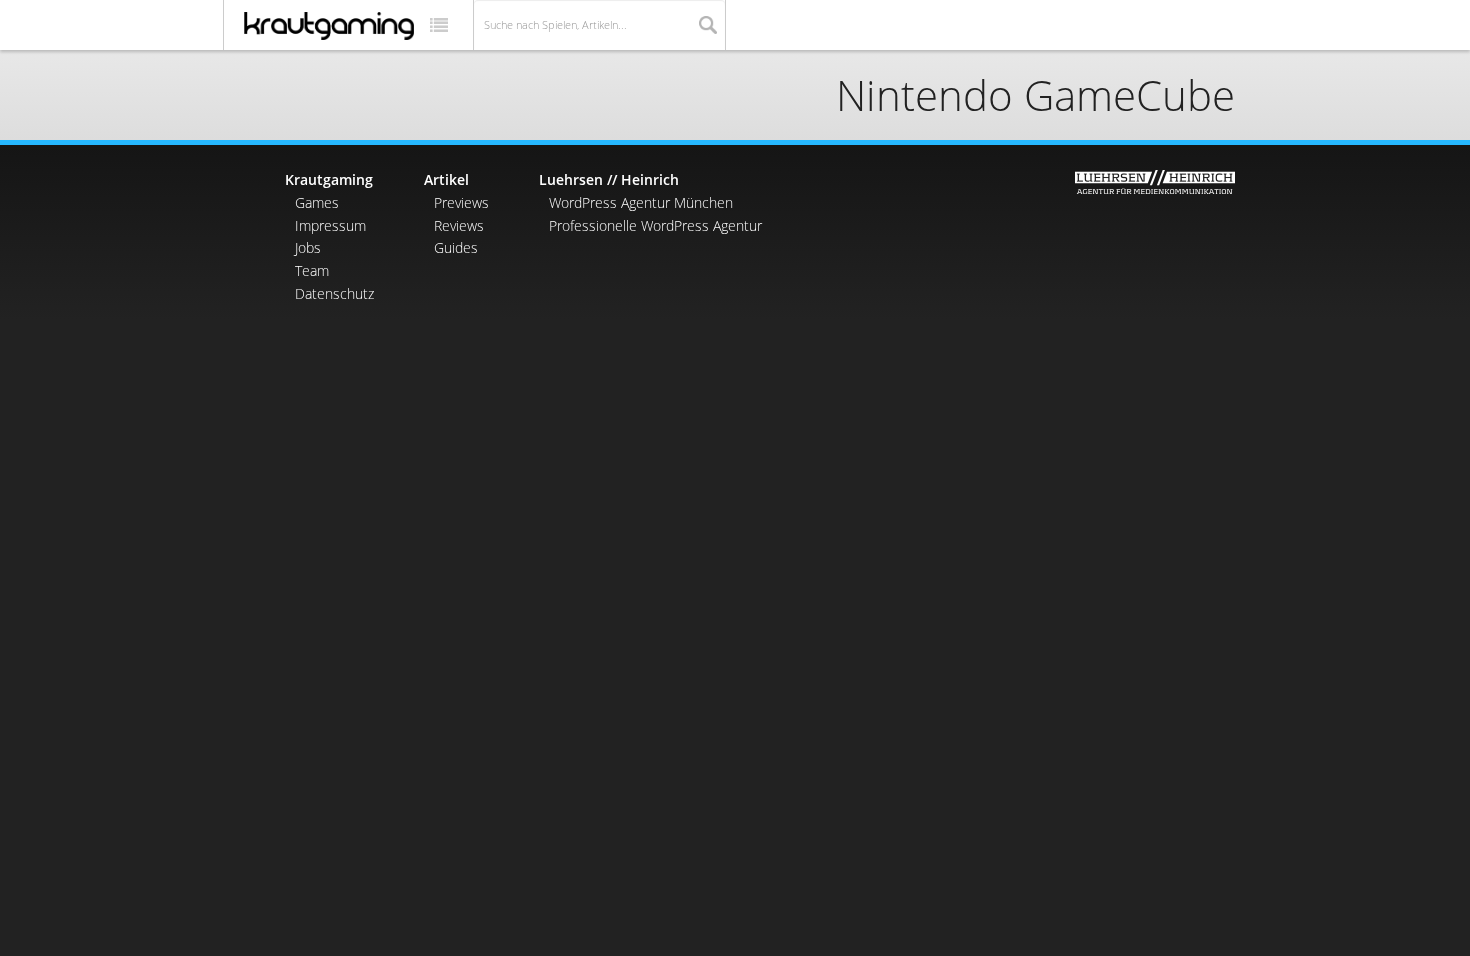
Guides (456, 247)
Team (312, 270)
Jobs (308, 247)
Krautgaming (329, 179)
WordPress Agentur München (641, 202)
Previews (461, 202)
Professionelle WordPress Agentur (655, 225)
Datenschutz (334, 293)
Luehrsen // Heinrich (609, 179)
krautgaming (329, 26)
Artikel (446, 179)
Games (317, 202)
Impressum (330, 225)
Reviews (459, 225)
